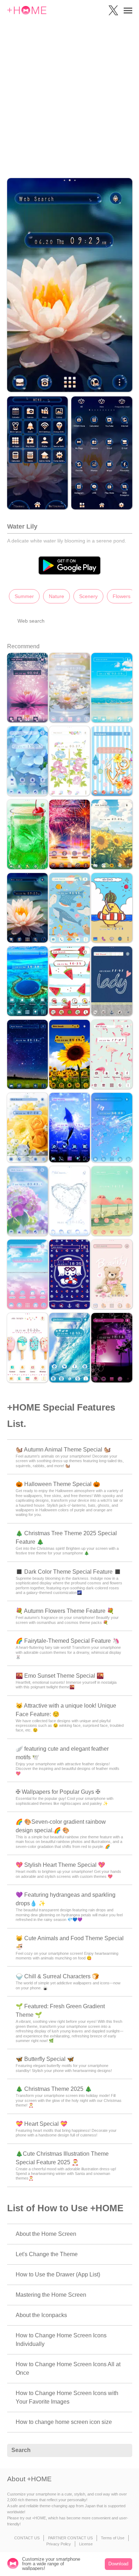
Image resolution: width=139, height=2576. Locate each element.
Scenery (88, 596)
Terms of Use (113, 2538)
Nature (56, 596)
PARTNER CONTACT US (70, 2538)
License (86, 2544)
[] (123, 2451)
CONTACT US (27, 2538)
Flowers (122, 596)
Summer (24, 596)
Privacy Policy (59, 2544)
